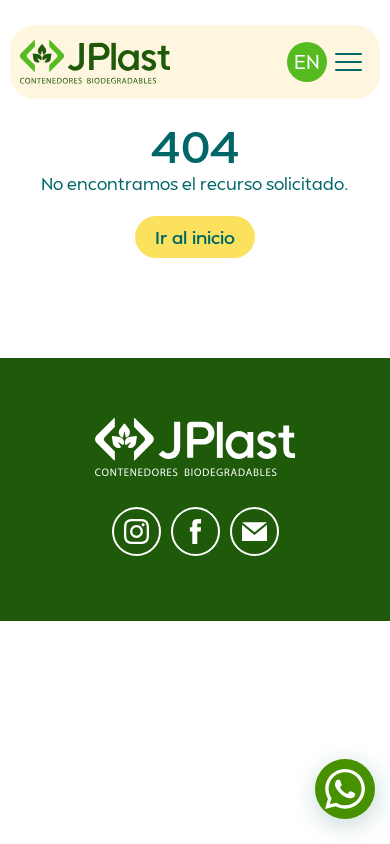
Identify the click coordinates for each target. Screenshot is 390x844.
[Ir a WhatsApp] (345, 789)
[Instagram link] (136, 531)
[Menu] (348, 61)
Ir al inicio (195, 236)
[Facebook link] (195, 531)
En (307, 61)
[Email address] (254, 531)
